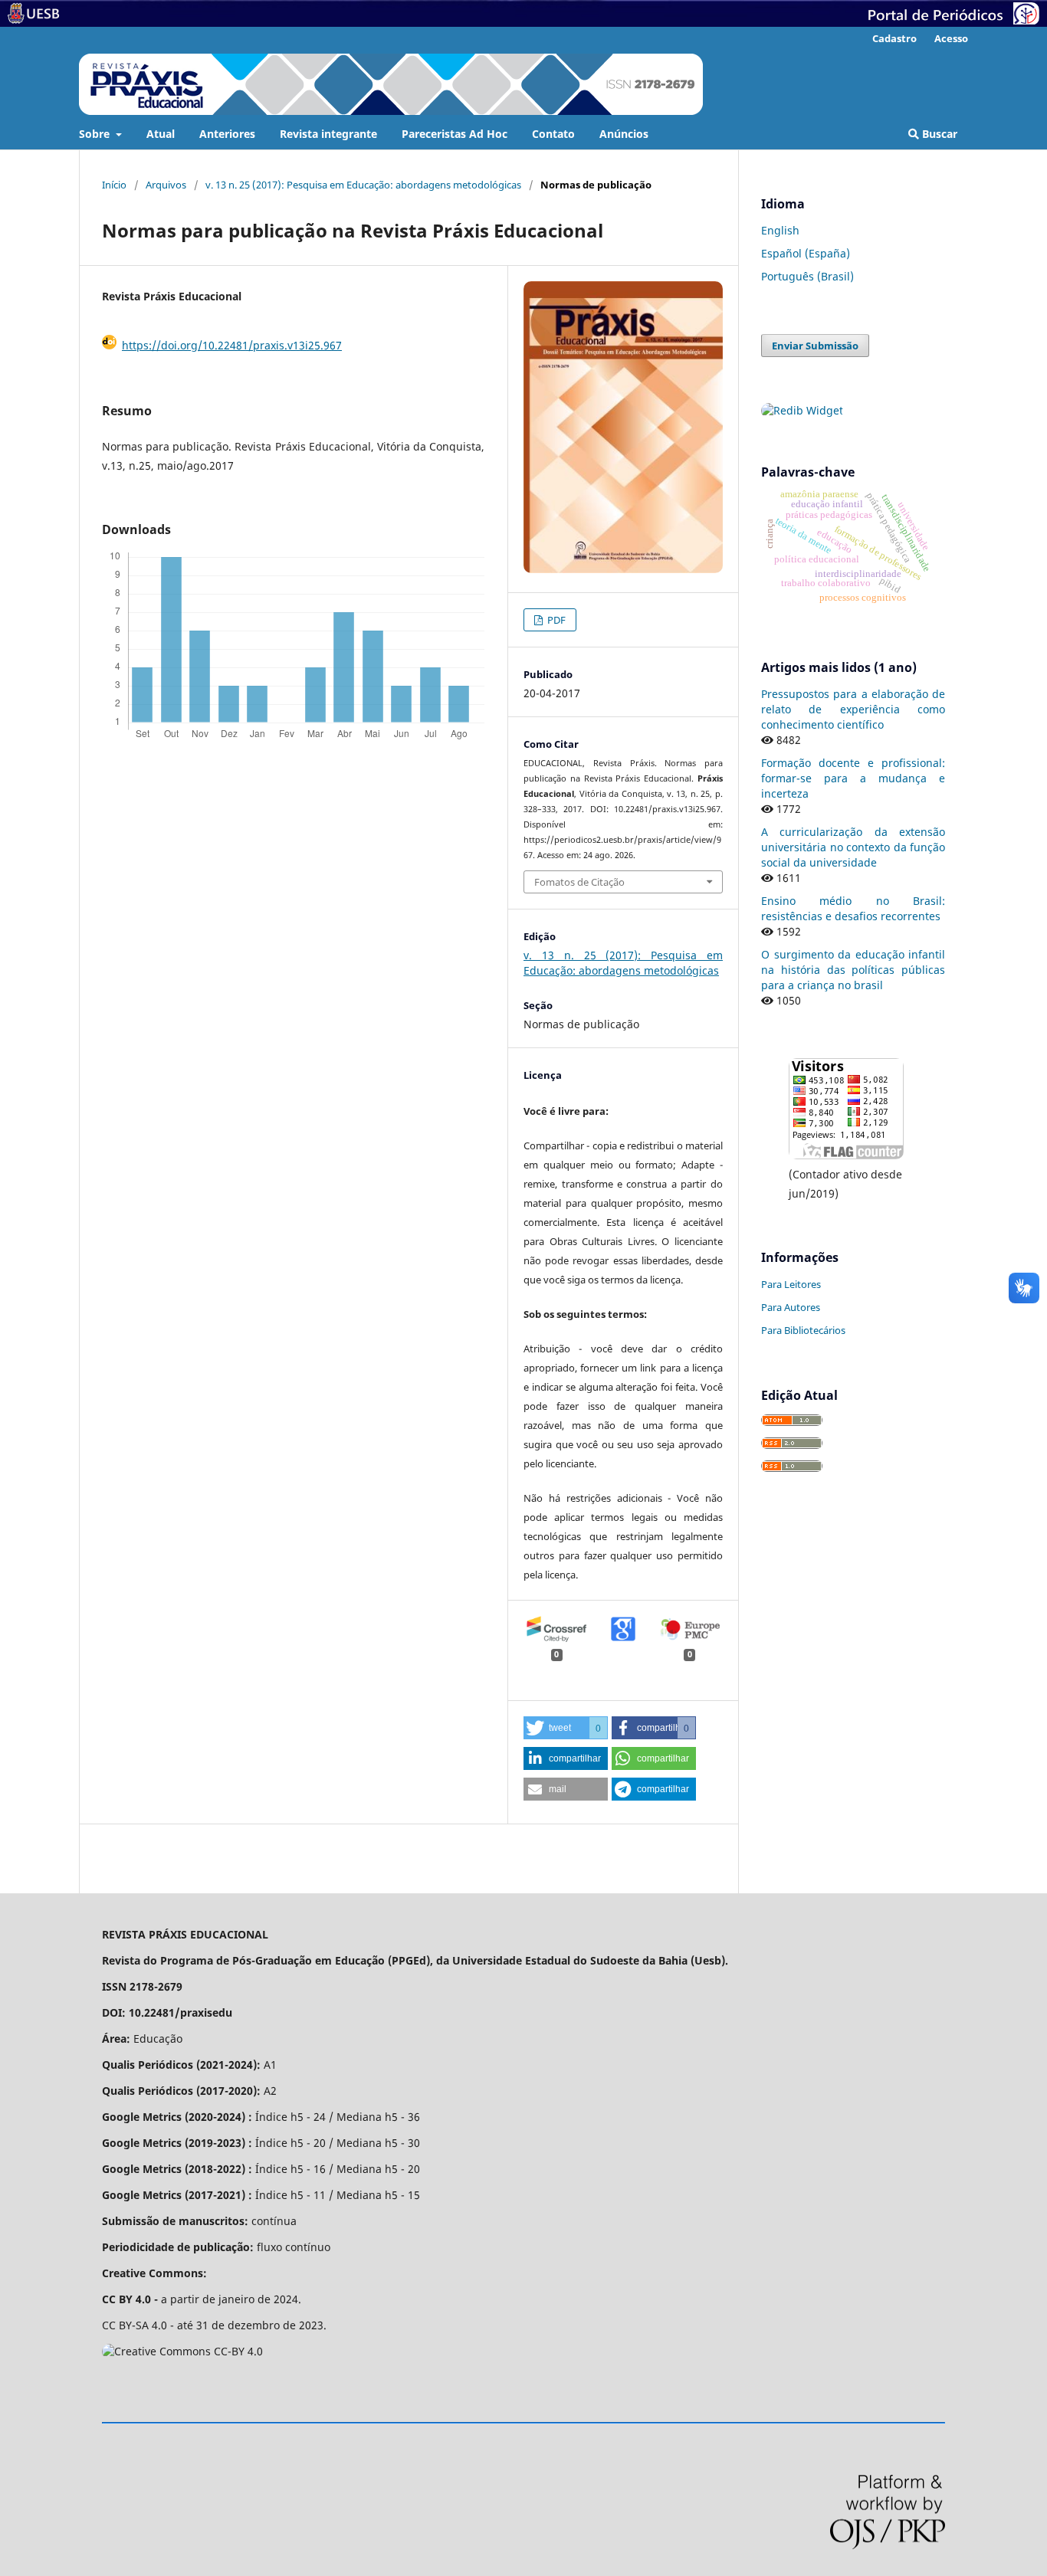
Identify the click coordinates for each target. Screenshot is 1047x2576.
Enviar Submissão (815, 346)
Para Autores (791, 1307)
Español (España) (806, 253)
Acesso (951, 38)
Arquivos (166, 185)
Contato (553, 134)
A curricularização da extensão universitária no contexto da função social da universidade (853, 847)
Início (114, 185)
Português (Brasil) (807, 276)
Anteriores (227, 134)
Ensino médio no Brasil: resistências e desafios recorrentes (853, 908)
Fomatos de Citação (579, 882)
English (780, 230)
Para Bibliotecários (803, 1330)
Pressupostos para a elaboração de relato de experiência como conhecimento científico (853, 709)
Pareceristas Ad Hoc (455, 134)
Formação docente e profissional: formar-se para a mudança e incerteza (853, 778)
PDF (555, 620)
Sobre (96, 134)
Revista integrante (328, 134)
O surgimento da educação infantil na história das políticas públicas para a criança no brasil (853, 970)
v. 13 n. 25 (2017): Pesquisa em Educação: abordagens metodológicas (363, 185)
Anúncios (624, 134)
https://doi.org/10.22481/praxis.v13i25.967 (232, 345)
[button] (566, 1728)
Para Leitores (791, 1284)
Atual (161, 134)
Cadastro (894, 38)
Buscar (938, 134)
